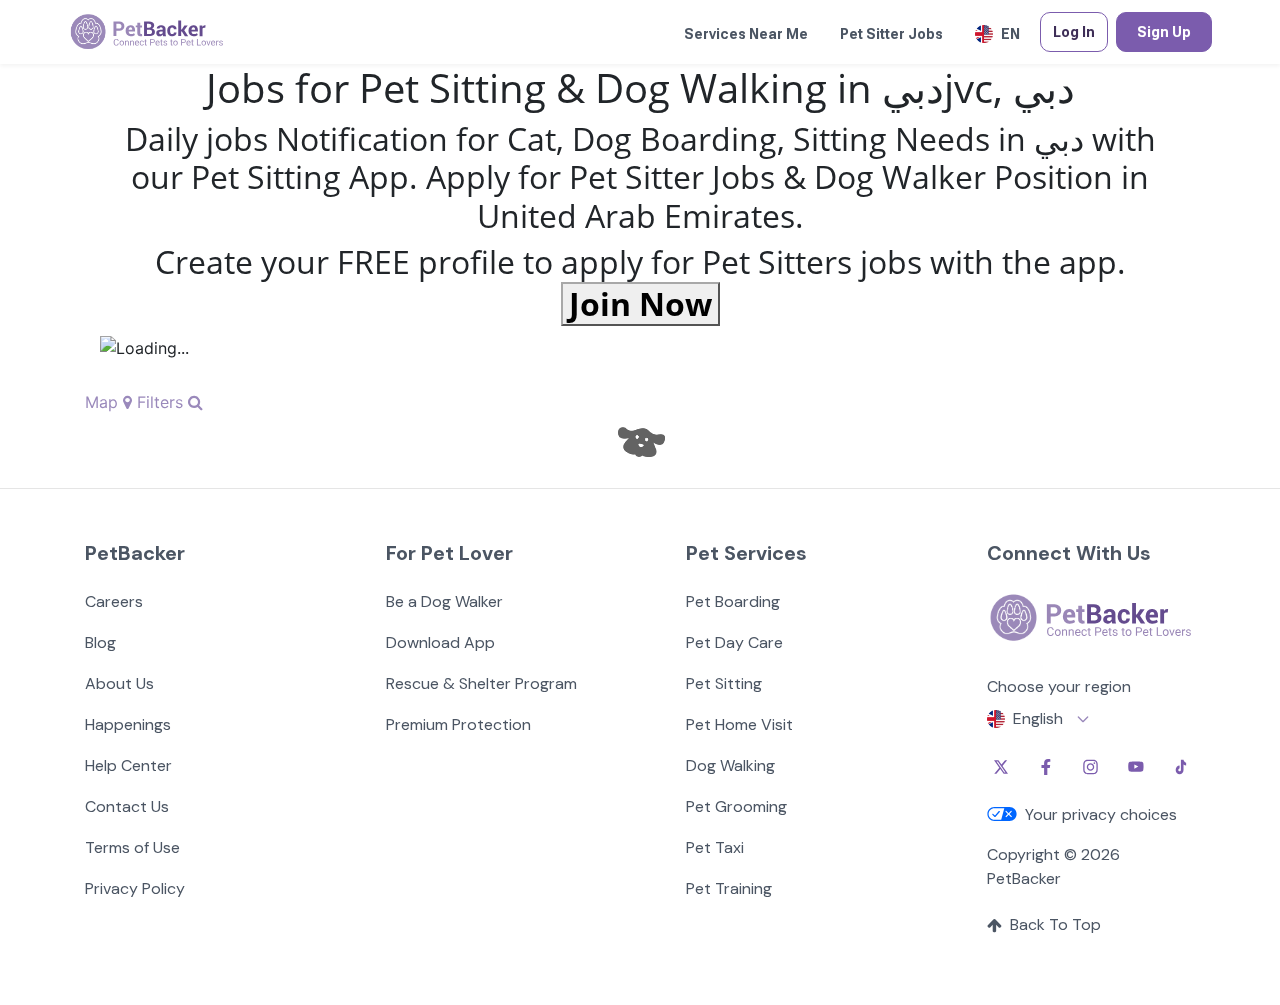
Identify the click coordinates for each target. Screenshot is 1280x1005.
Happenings (128, 724)
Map (104, 402)
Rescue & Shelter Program (481, 683)
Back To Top (1055, 924)
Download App (440, 642)
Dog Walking (730, 765)
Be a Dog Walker (444, 601)
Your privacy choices (1101, 814)
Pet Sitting (724, 683)
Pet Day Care (734, 642)
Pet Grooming (736, 806)
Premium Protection (458, 724)
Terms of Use (132, 847)
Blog (100, 642)
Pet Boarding (733, 601)
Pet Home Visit (739, 724)
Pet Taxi (715, 847)
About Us (119, 683)
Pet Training (729, 888)
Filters (162, 402)
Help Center (128, 765)
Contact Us (127, 806)
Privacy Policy (135, 888)
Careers (114, 601)
